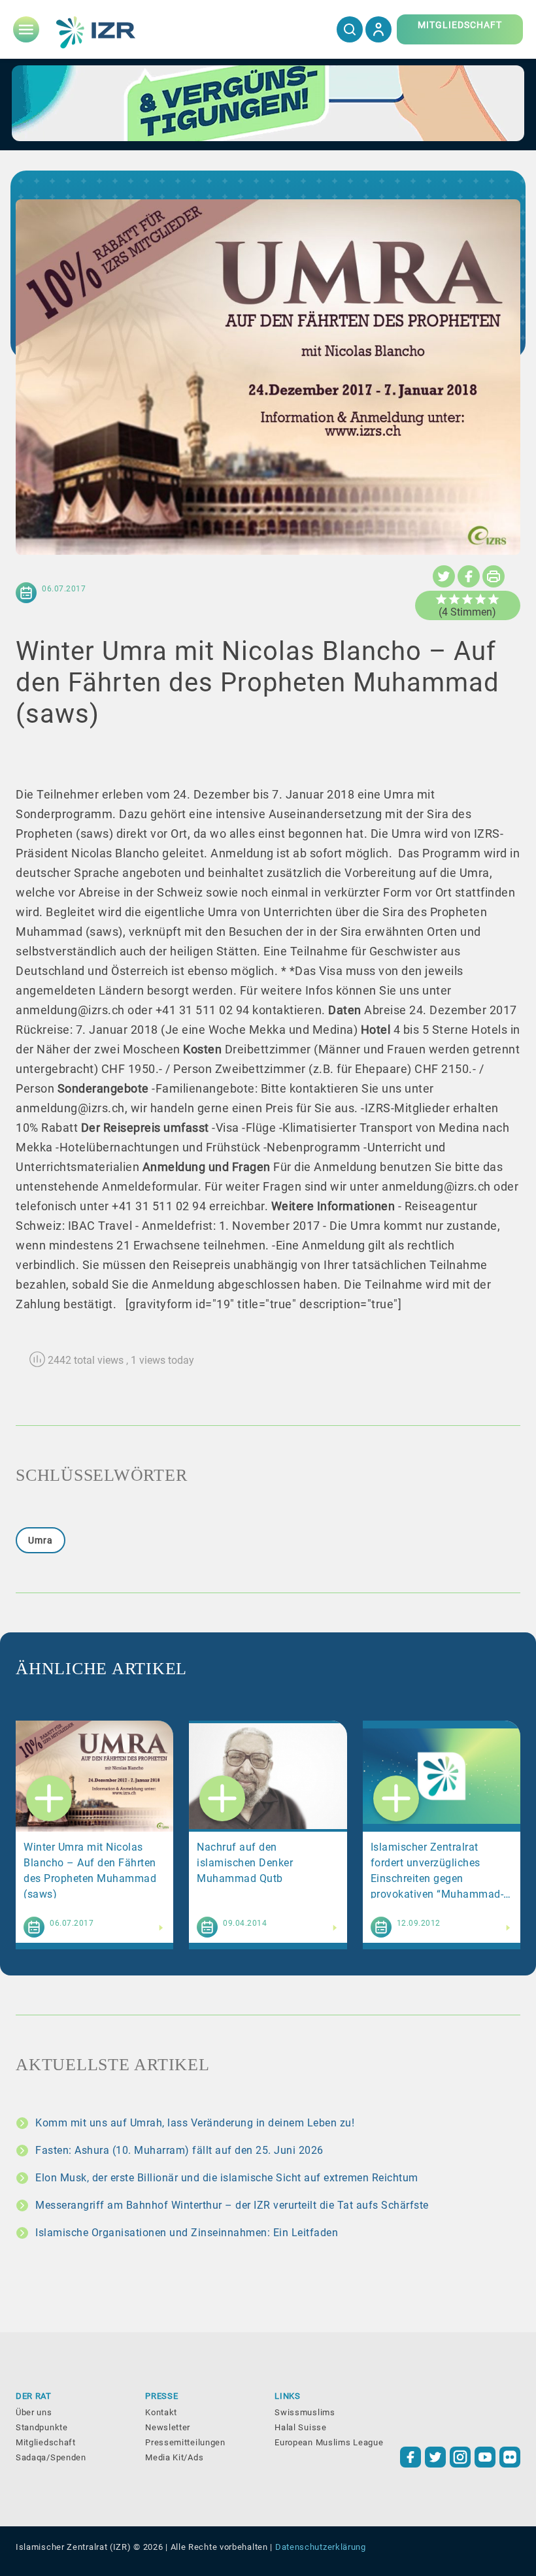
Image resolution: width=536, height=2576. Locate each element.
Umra (41, 1540)
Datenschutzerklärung (321, 2547)
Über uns (34, 2412)
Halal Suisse (300, 2427)
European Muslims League (329, 2442)
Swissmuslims (305, 2412)
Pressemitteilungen (185, 2442)
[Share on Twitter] (444, 576)
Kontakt (161, 2412)
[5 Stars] (494, 599)
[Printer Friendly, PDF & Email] (494, 576)
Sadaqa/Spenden (51, 2457)
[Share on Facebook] (469, 576)
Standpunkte (42, 2427)
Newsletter (168, 2427)
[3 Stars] (467, 599)
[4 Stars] (480, 599)
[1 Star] (441, 599)
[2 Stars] (454, 599)
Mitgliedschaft (46, 2442)
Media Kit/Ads (174, 2457)
